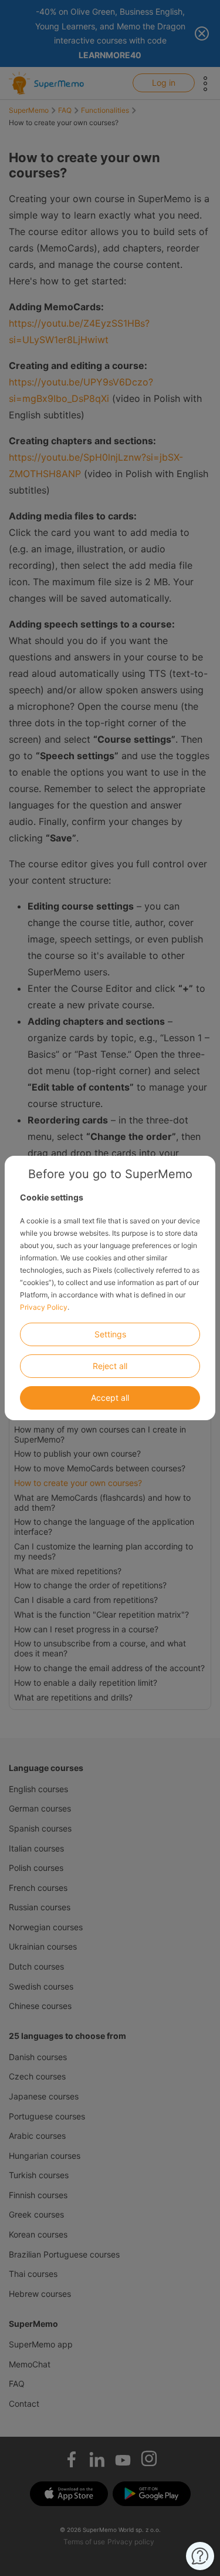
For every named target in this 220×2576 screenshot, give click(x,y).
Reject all (110, 1366)
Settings (110, 1334)
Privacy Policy (44, 1307)
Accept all (110, 1398)
